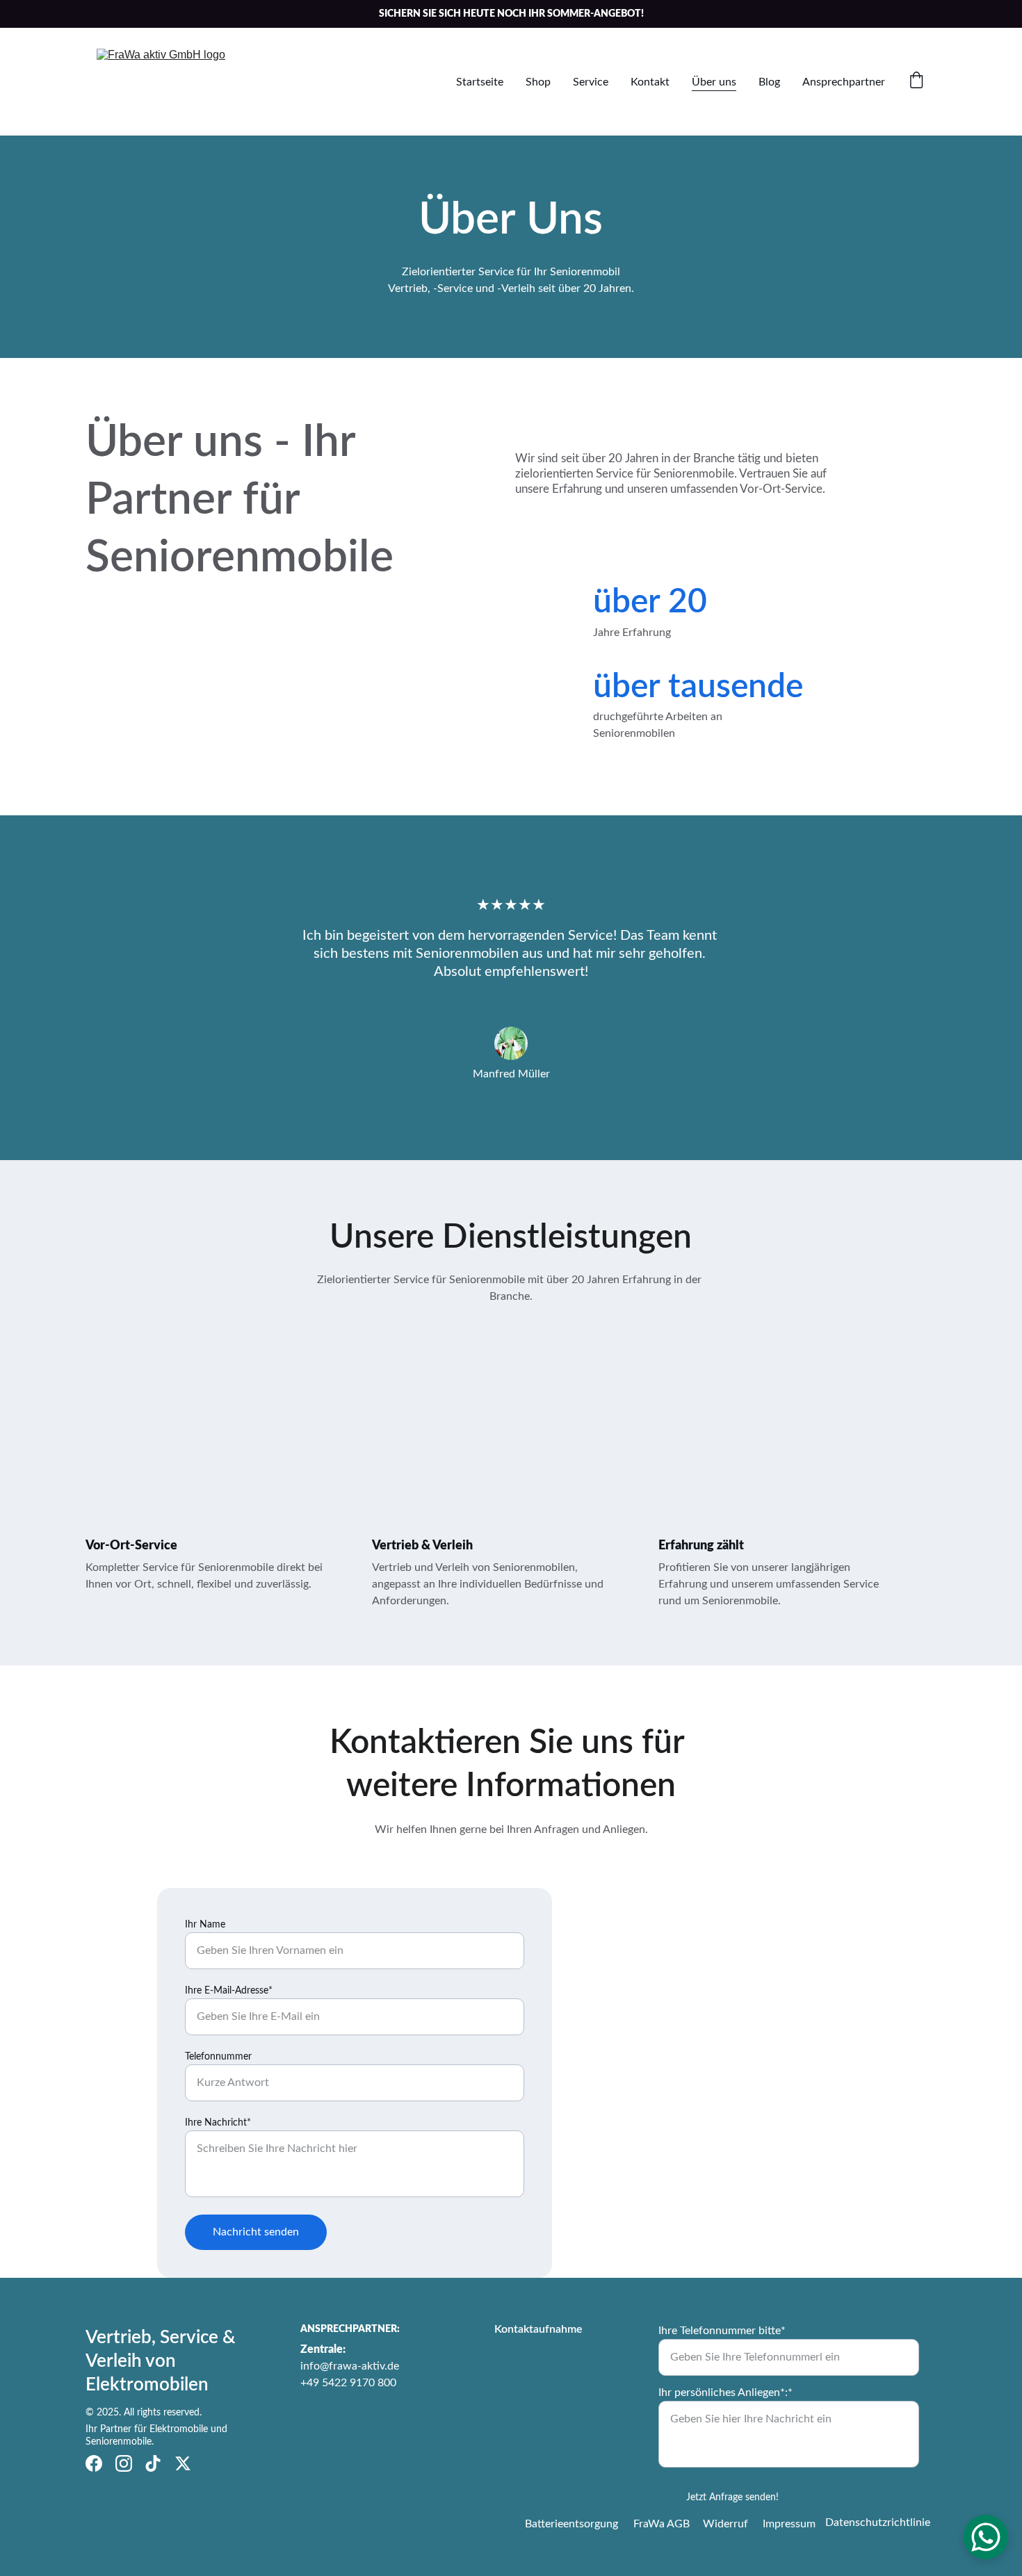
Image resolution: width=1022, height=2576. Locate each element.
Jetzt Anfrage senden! (732, 2497)
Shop (538, 82)
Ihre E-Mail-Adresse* (229, 1991)
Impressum (789, 2524)
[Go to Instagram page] (124, 2463)
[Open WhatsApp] (986, 2537)
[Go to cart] (916, 82)
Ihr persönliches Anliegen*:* (725, 2392)
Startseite (480, 82)
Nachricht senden (256, 2232)
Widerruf (725, 2524)
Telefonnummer (218, 2057)
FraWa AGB (662, 2524)
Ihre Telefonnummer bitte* (722, 2331)
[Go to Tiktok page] (153, 2463)
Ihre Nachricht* (218, 2123)
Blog (769, 82)
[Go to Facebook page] (94, 2463)
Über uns (714, 82)
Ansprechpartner (844, 82)
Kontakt (650, 82)
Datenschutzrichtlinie (878, 2522)
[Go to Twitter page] (183, 2463)
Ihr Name (205, 1925)
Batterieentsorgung (571, 2524)
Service (591, 82)
